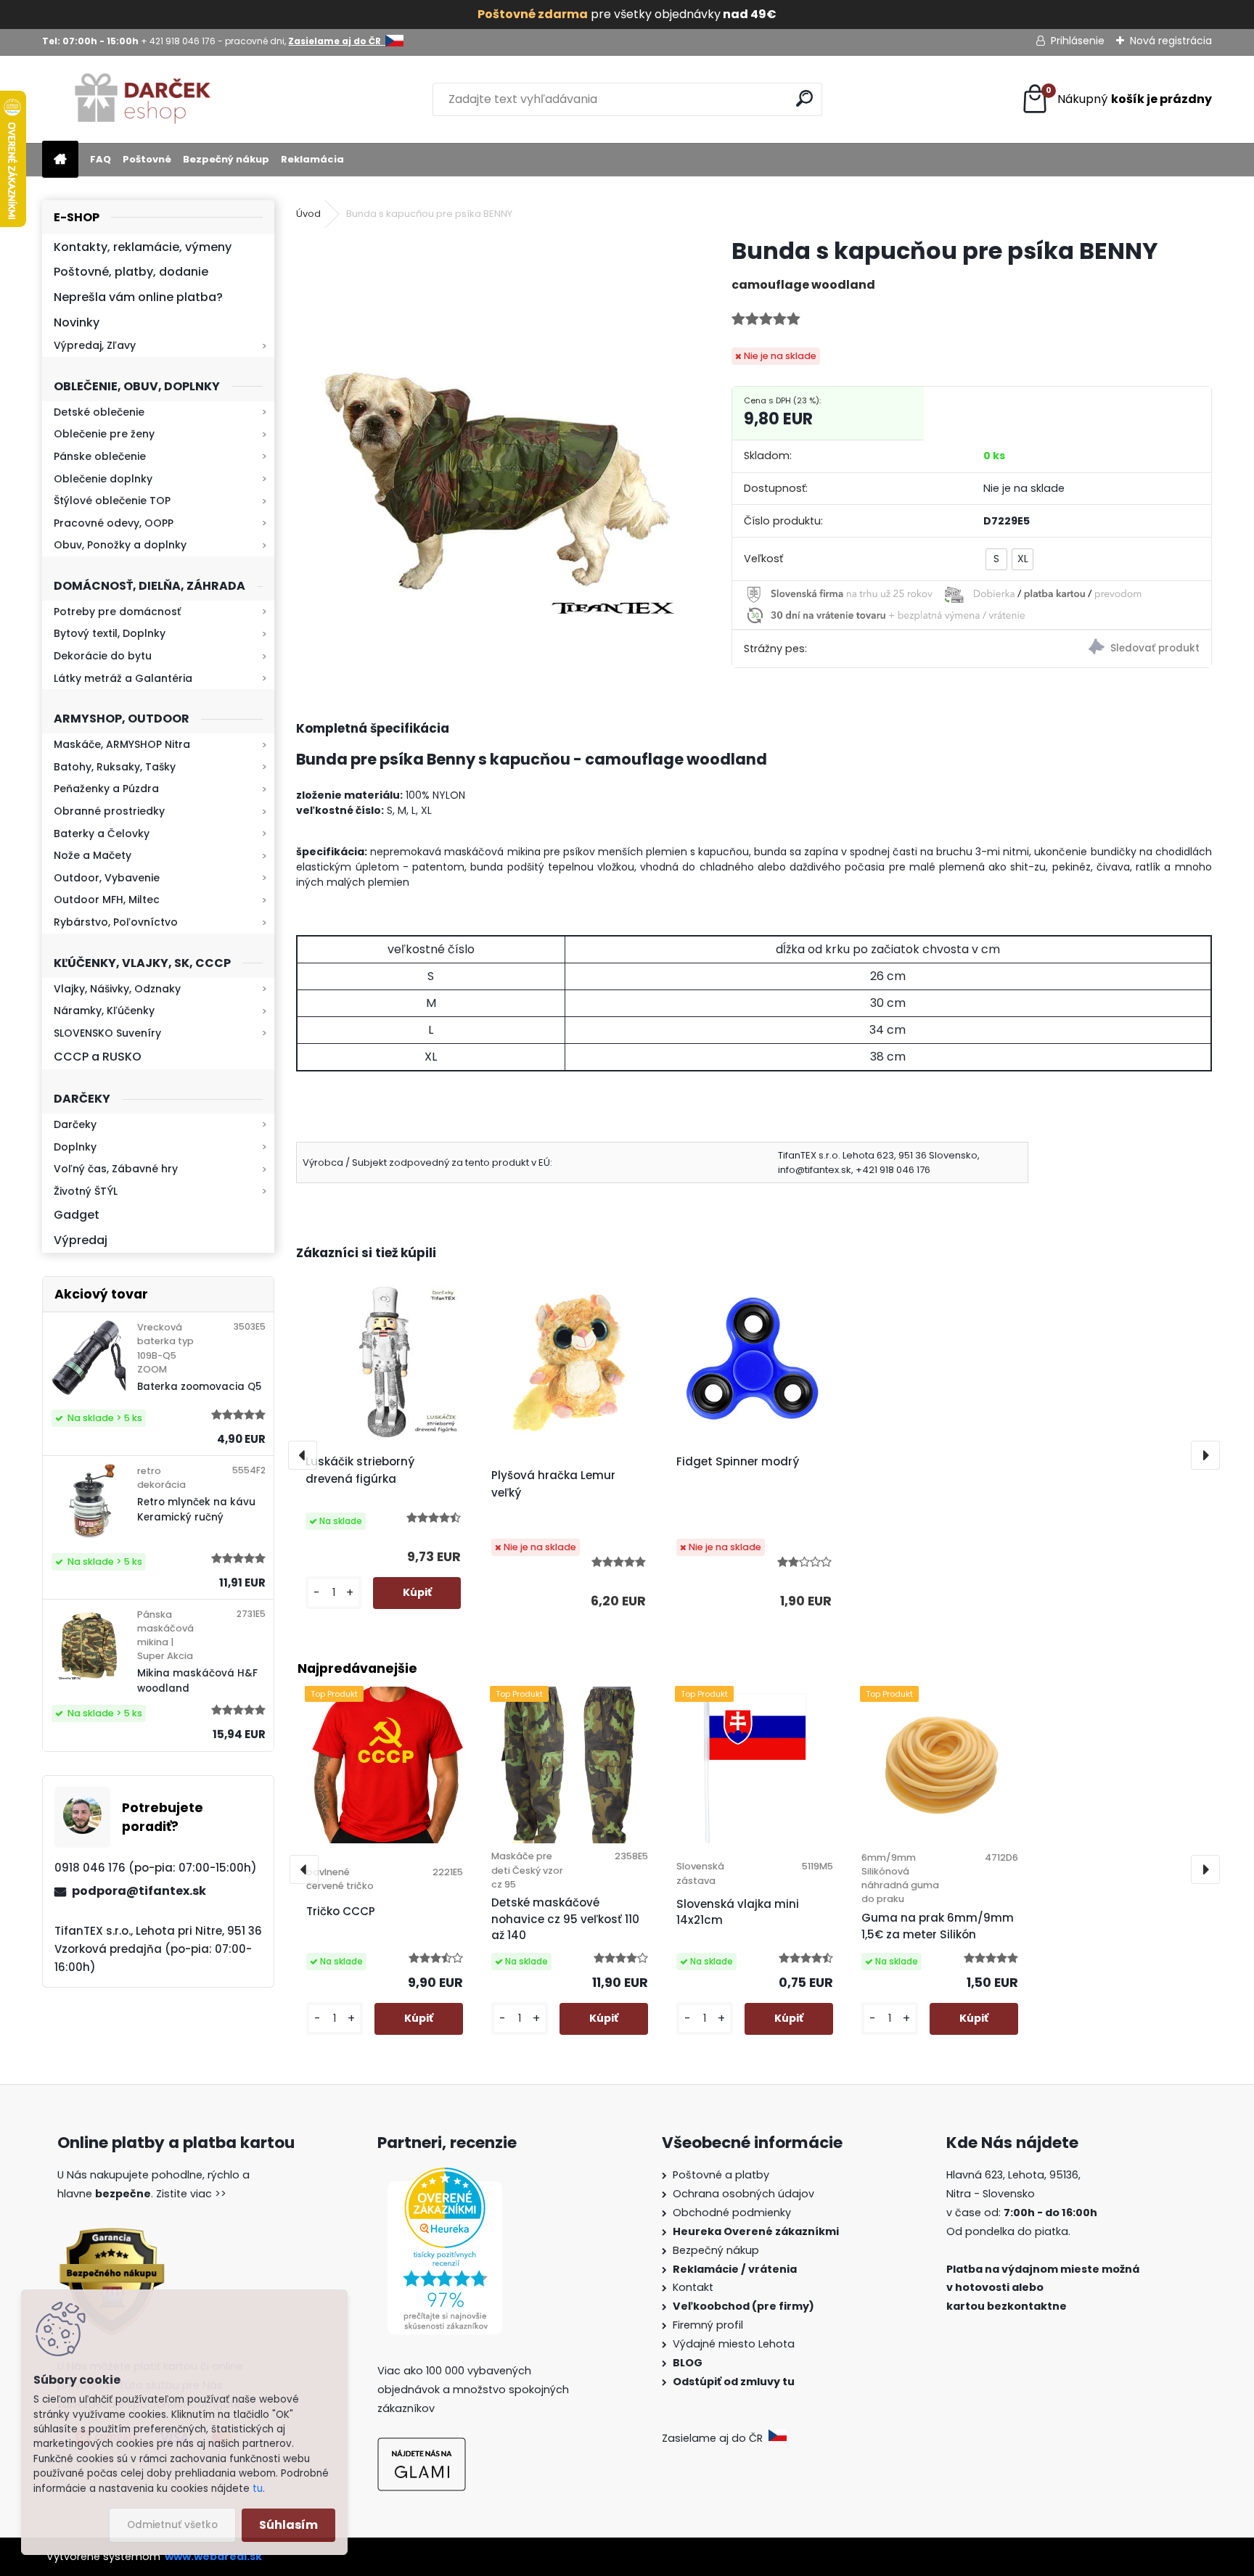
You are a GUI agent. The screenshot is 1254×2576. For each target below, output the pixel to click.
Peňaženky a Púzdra (106, 789)
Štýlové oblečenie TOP (112, 501)
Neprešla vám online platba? (138, 297)
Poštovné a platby (721, 2175)
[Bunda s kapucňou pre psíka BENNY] (491, 430)
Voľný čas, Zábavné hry (116, 1169)
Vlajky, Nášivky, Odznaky (117, 989)
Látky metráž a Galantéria (123, 678)
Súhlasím (288, 2525)
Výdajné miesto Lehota (734, 2344)
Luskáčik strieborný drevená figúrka (360, 1470)
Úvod (308, 214)
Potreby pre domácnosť (117, 612)
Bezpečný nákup (226, 159)
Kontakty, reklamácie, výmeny (143, 247)
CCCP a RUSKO (98, 1057)
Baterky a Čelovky (102, 834)
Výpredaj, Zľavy (95, 345)
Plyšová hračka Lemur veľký (553, 1484)
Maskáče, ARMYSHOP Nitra (122, 744)
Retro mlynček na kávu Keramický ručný (196, 1509)
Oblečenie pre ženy (104, 434)
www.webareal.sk (213, 2556)
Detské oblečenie (99, 412)
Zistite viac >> (191, 2194)
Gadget (77, 1215)
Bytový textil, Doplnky (110, 633)
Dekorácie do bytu (103, 656)
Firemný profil (709, 2325)
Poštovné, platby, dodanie (131, 272)
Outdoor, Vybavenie (107, 878)
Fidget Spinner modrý (738, 1461)
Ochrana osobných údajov (743, 2194)
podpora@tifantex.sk (139, 1891)
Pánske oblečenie (100, 456)
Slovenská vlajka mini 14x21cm (738, 1912)
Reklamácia (312, 159)
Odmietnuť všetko (172, 2525)
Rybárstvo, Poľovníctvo (116, 922)
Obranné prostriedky (109, 811)
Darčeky (75, 1124)
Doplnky (75, 1147)
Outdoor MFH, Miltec (107, 900)
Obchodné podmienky (732, 2213)
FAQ (101, 159)
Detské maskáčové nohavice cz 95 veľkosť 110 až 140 (565, 1919)
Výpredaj (81, 1240)
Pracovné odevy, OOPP (114, 523)
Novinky (77, 322)
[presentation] (303, 1455)
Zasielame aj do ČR (715, 2438)
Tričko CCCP (341, 1911)
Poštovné (147, 159)
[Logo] (142, 99)
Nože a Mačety (93, 855)
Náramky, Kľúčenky (104, 1011)
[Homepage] (60, 160)
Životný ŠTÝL (86, 1191)
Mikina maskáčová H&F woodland (197, 1680)
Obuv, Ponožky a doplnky (120, 545)
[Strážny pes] (1091, 649)
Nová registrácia (1171, 41)
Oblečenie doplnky (103, 479)
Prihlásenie (1078, 41)
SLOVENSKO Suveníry (107, 1033)
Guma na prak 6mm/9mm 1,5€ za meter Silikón (938, 1926)
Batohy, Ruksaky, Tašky (115, 767)
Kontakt (694, 2287)
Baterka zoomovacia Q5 (199, 1387)
